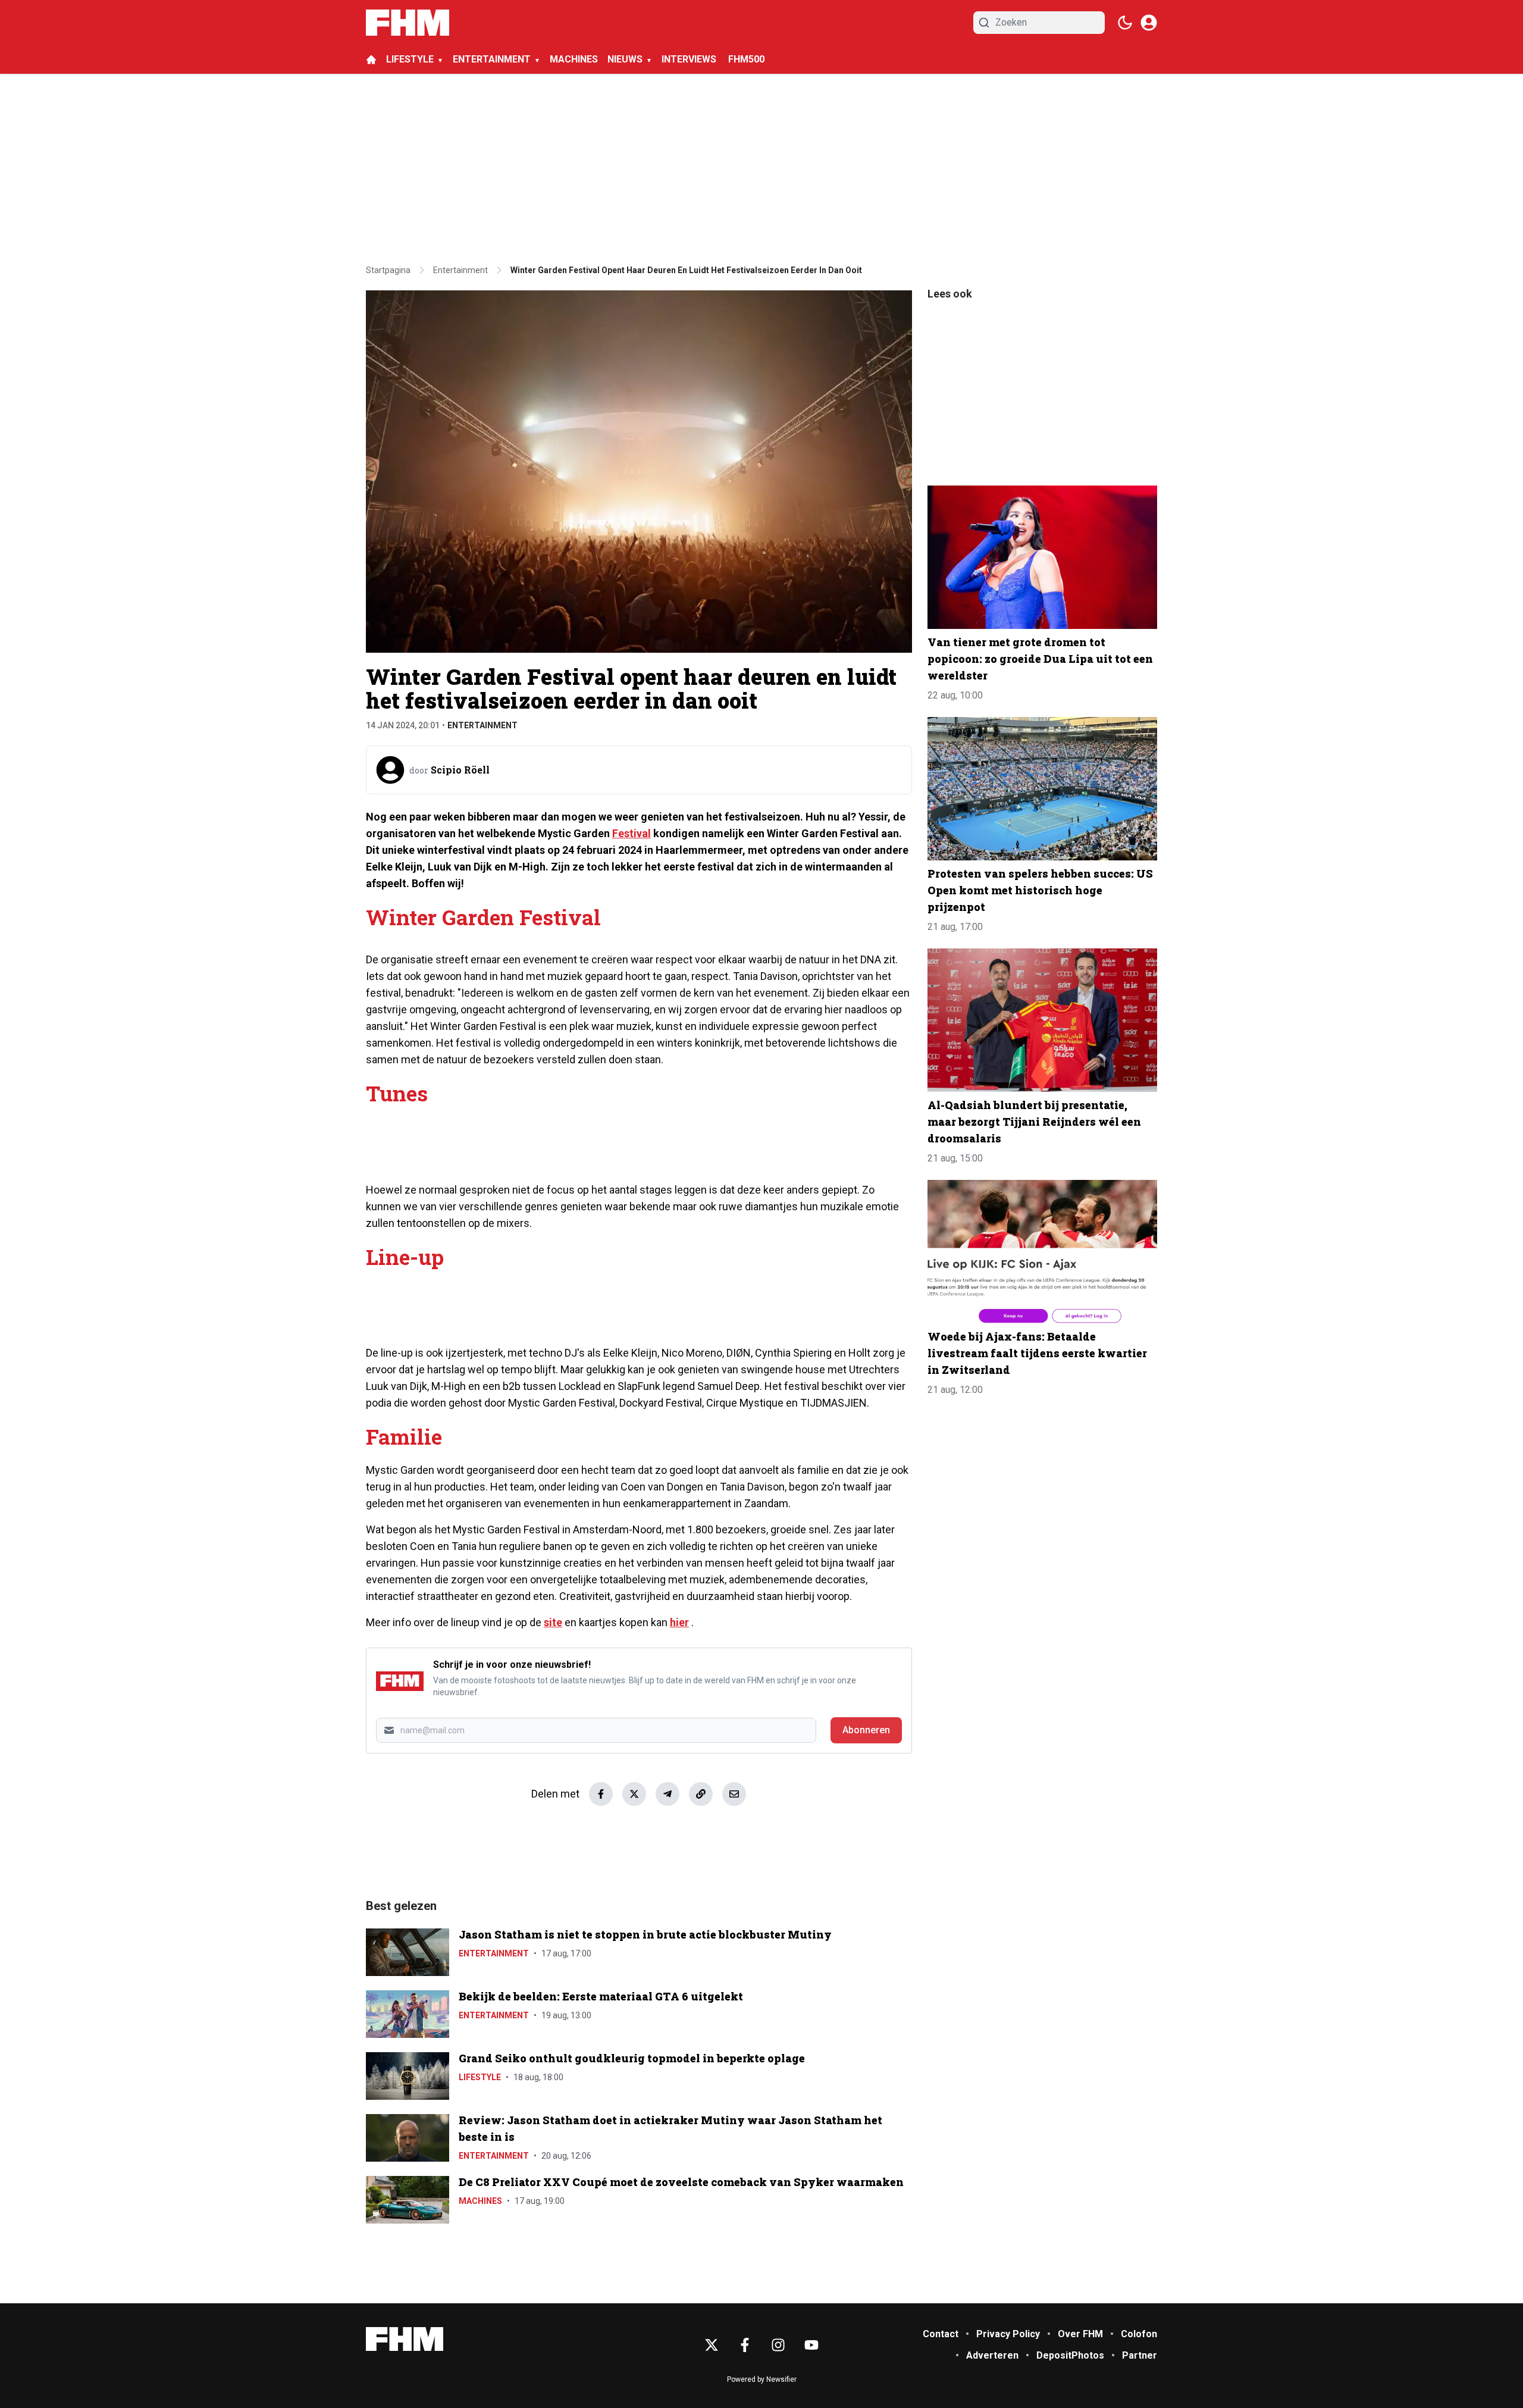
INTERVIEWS (690, 59)
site (553, 1622)
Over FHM (1080, 2334)
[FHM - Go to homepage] (405, 2339)
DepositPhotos (1070, 2355)
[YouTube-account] (811, 2345)
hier (679, 1622)
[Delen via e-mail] (734, 1794)
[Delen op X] (634, 1794)
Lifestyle (480, 2077)
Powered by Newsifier (762, 2379)
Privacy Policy (1008, 2334)
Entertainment (482, 725)
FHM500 (746, 59)
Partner (1140, 2355)
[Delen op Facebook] (601, 1794)
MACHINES (574, 59)
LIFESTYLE (410, 59)
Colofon (1139, 2334)
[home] (371, 60)
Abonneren (866, 1730)
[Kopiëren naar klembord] (701, 1794)
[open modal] (1149, 23)
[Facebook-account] (745, 2345)
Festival (632, 833)
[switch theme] (1125, 23)
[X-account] (712, 2345)
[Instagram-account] (778, 2345)
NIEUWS (625, 59)
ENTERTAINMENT (492, 59)
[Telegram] (668, 1794)
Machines (480, 2201)
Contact (941, 2334)
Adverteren (992, 2355)
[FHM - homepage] (408, 23)
